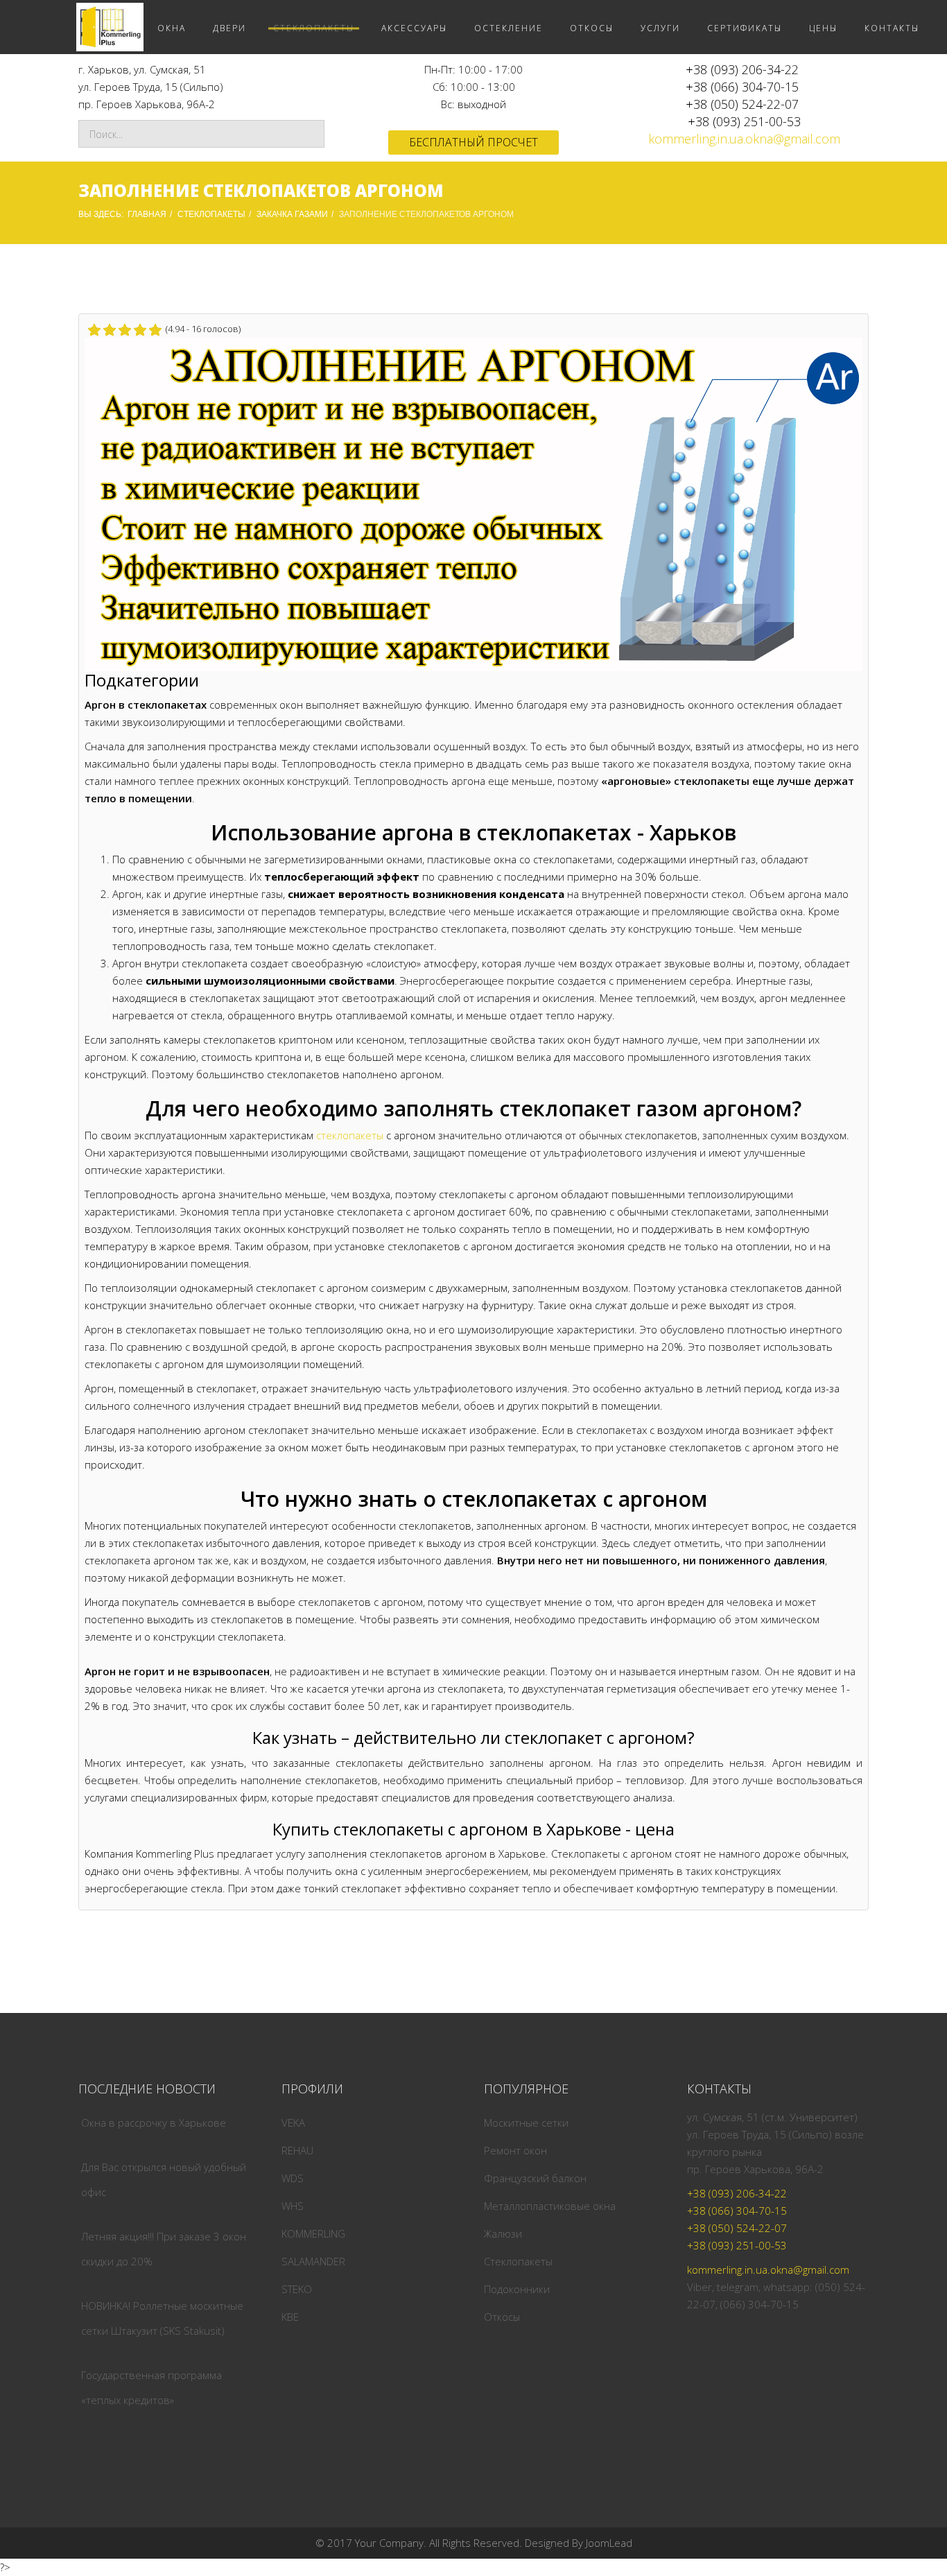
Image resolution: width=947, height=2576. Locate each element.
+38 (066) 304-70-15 (742, 87)
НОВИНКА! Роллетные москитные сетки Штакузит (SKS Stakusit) (162, 2318)
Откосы (502, 2317)
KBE (290, 2317)
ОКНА (172, 28)
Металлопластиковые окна (550, 2206)
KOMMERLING (313, 2233)
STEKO (297, 2289)
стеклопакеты (350, 1135)
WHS (293, 2206)
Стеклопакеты (518, 2261)
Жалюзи (503, 2233)
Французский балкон (535, 2178)
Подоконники (517, 2289)
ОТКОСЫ (592, 28)
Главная (147, 214)
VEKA (293, 2123)
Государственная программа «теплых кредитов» (151, 2387)
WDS (293, 2178)
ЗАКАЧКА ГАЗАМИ (292, 214)
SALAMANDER (313, 2261)
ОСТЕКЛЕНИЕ (509, 28)
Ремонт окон (515, 2150)
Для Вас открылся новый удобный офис (164, 2179)
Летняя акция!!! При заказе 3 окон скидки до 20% (164, 2249)
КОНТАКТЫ (892, 28)
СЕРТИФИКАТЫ (745, 28)
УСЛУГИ (660, 28)
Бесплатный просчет (473, 142)
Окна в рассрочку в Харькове (154, 2123)
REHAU (297, 2150)
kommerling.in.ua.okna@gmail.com (744, 139)
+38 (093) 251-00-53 (744, 121)
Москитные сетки (526, 2123)
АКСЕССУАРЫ (414, 28)
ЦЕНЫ (823, 28)
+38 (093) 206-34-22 (742, 69)
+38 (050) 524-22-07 (742, 104)
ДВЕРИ (229, 28)
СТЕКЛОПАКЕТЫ (314, 28)
